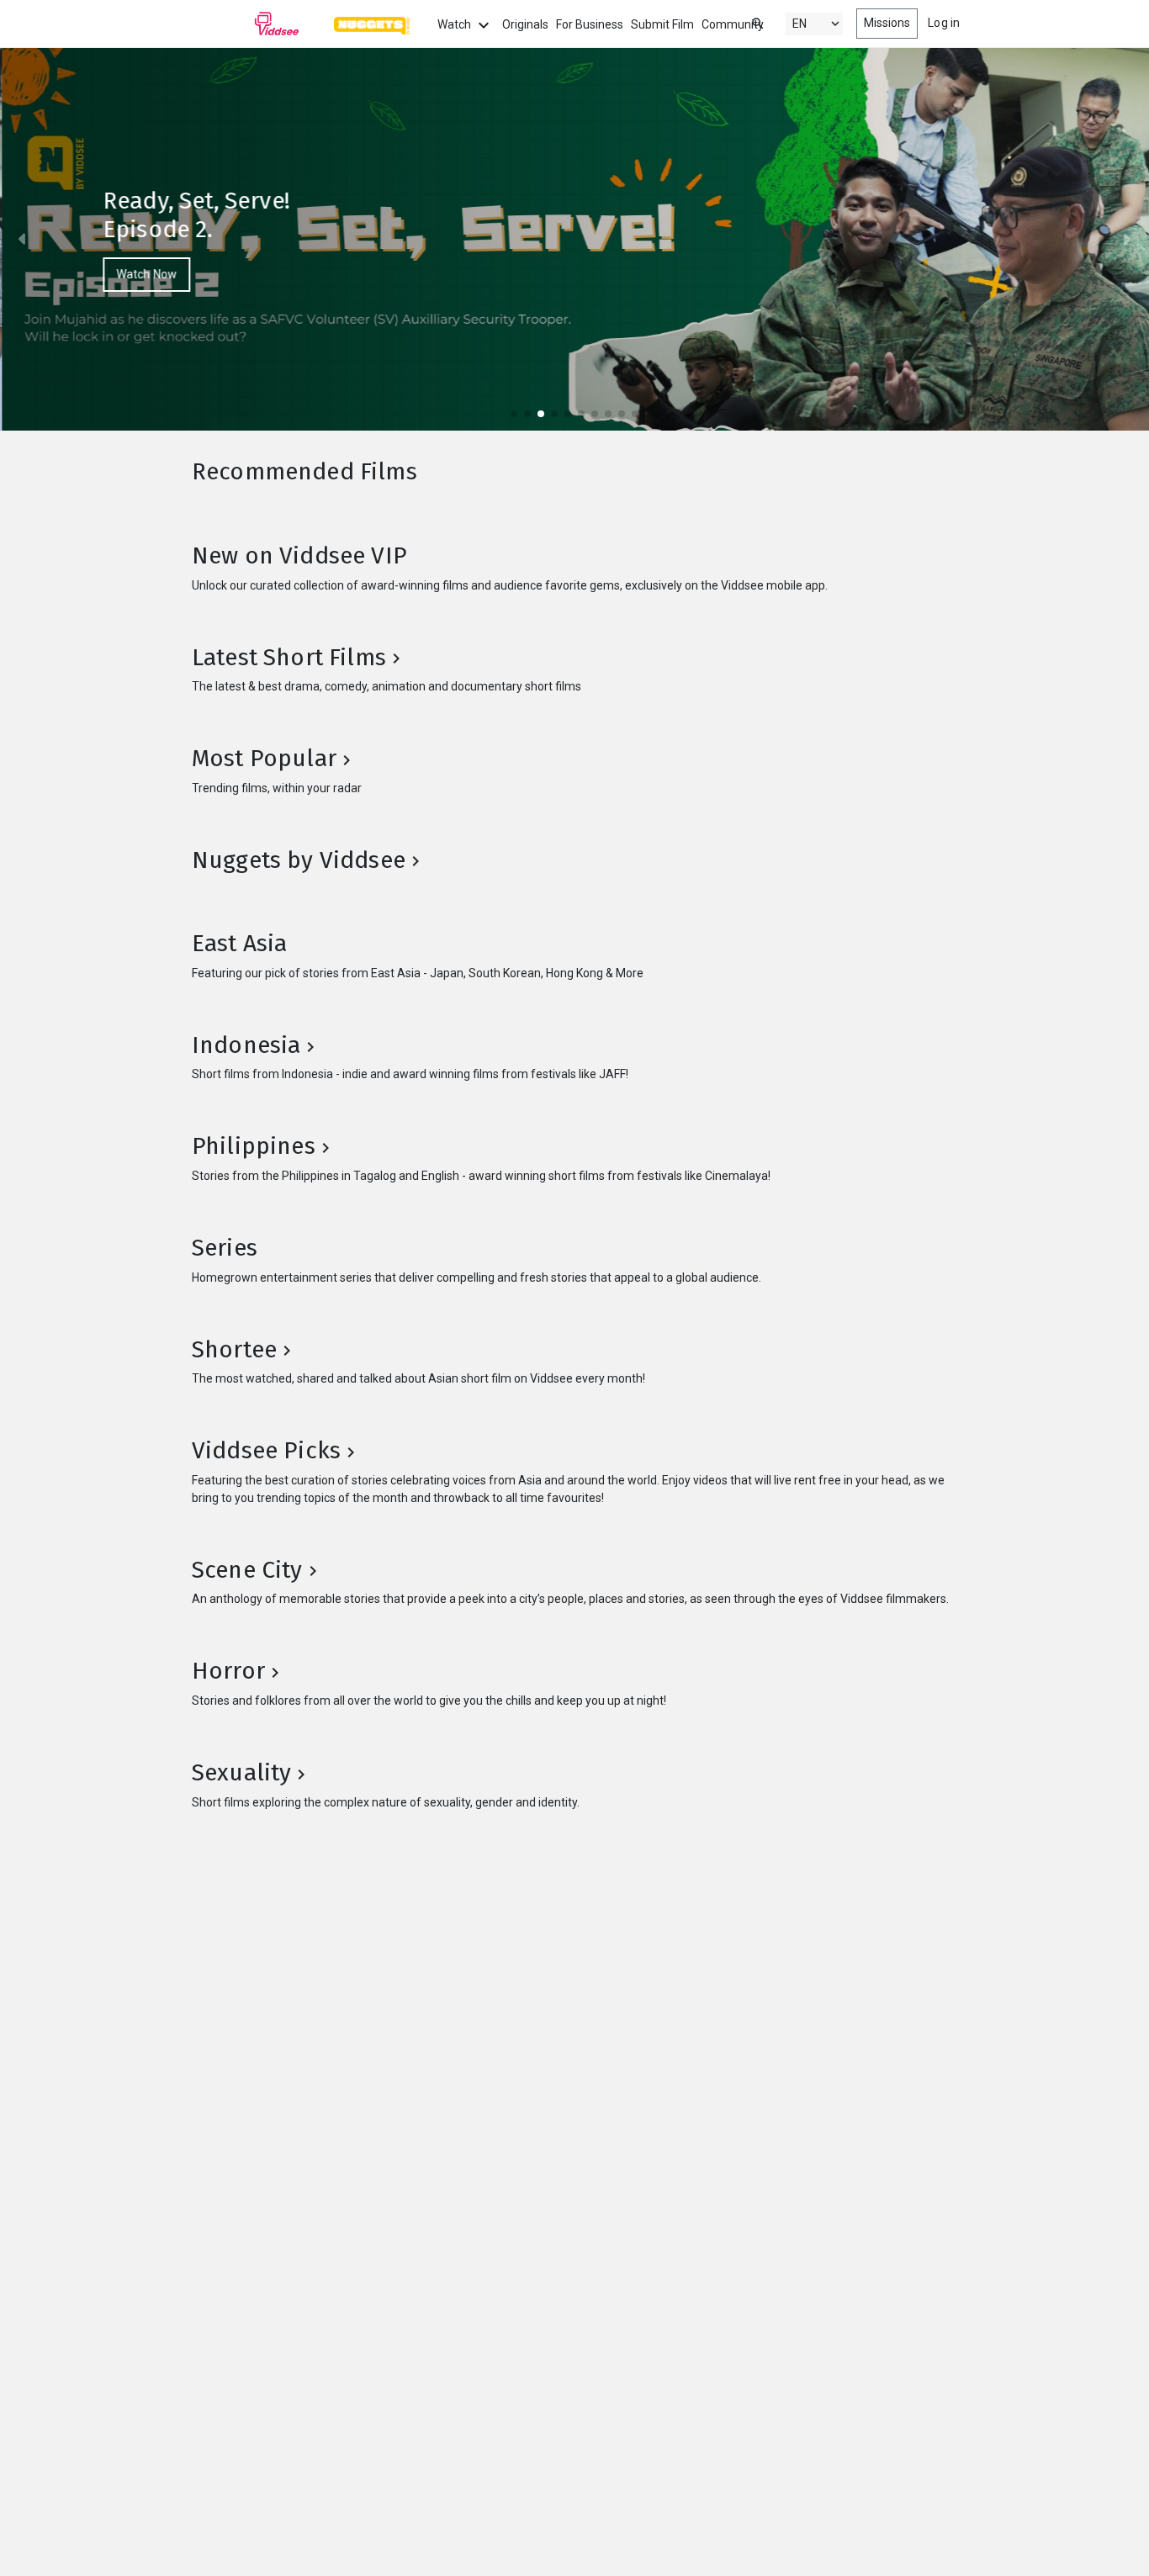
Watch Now (145, 274)
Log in (944, 23)
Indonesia (246, 1045)
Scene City (247, 1570)
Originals (525, 24)
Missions (887, 23)
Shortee (234, 1349)
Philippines (254, 1146)
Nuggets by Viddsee (299, 860)
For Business (590, 24)
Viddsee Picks (266, 1450)
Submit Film (662, 24)
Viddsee (246, 24)
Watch (455, 24)
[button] (29, 239)
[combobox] (742, 22)
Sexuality (241, 1772)
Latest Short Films (289, 657)
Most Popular (264, 758)
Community (733, 24)
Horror (228, 1671)
